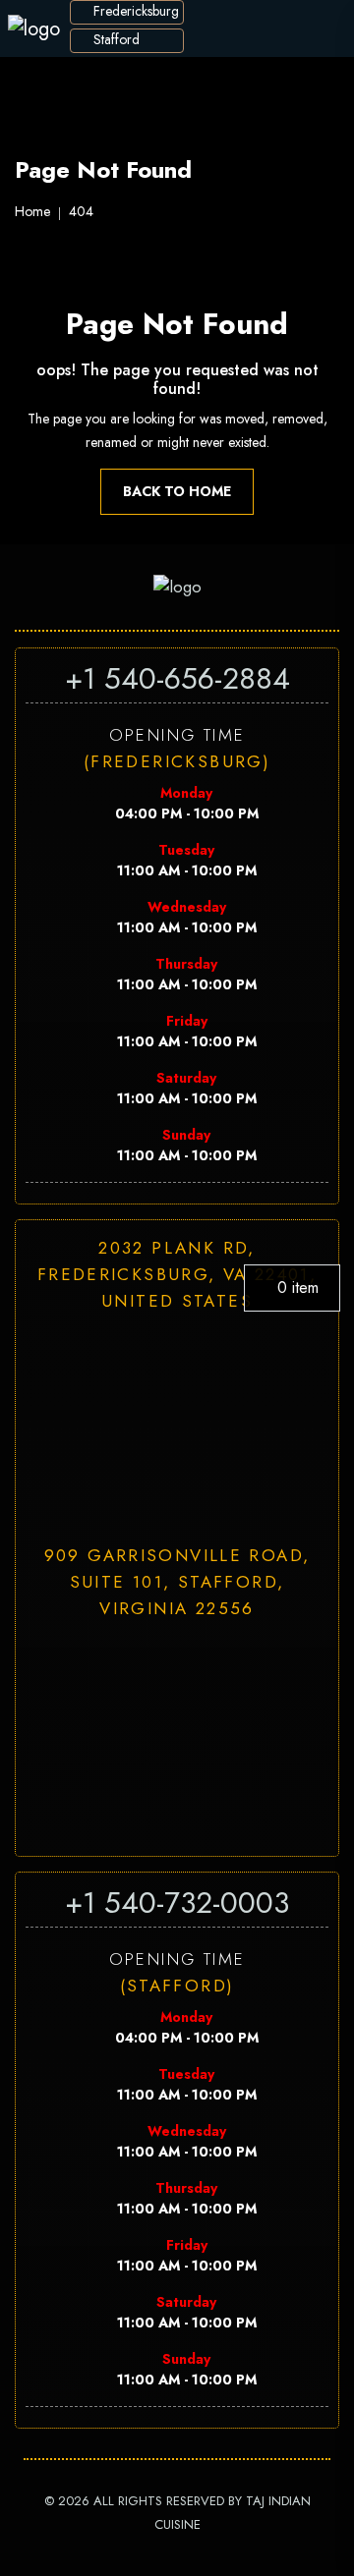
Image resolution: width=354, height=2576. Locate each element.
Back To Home (177, 491)
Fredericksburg (134, 11)
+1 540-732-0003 (177, 1903)
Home (32, 211)
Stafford (115, 39)
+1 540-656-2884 (177, 678)
